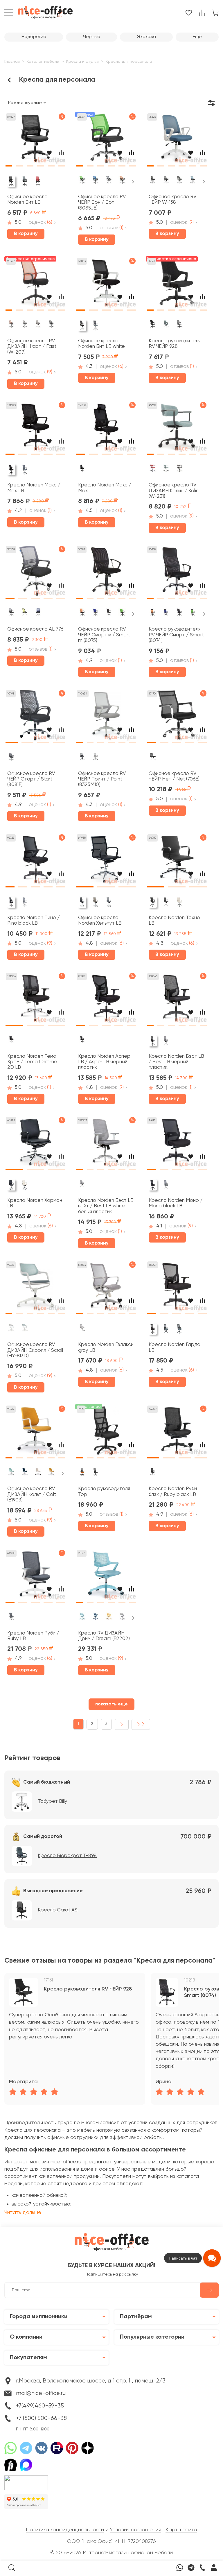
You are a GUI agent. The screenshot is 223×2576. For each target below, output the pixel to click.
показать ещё (111, 1704)
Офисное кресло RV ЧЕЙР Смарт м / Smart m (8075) (104, 635)
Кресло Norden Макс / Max (105, 488)
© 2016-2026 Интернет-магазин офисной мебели (111, 2553)
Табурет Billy (53, 1801)
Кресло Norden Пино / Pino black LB (34, 921)
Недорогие (34, 37)
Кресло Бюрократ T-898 (67, 1856)
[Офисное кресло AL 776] (35, 573)
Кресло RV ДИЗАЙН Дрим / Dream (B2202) (104, 1636)
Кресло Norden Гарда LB (175, 1347)
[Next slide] (133, 182)
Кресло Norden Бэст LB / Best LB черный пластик (176, 1062)
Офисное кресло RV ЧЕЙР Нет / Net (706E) (174, 776)
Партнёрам (136, 2317)
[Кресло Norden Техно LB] (177, 861)
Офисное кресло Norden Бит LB (27, 200)
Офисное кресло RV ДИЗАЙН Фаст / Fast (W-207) (32, 347)
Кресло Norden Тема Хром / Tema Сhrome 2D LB (32, 1062)
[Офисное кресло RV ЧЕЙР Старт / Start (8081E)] (35, 717)
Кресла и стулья (82, 62)
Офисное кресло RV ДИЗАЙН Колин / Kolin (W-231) (174, 491)
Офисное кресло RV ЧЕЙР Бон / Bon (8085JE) (102, 203)
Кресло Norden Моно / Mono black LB (176, 1203)
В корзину (26, 234)
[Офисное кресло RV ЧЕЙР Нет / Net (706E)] (177, 717)
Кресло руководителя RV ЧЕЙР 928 (175, 344)
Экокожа (146, 37)
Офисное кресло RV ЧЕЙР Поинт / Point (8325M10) (102, 779)
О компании (26, 2337)
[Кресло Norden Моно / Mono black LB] (177, 1144)
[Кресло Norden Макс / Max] (106, 429)
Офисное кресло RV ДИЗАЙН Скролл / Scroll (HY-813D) (35, 1350)
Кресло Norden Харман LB (35, 1203)
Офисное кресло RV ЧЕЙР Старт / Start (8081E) (31, 779)
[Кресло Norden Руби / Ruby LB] (35, 1577)
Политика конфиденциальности (65, 2530)
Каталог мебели (43, 62)
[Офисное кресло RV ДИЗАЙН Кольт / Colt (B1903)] (35, 1433)
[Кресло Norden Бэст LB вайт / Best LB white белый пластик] (106, 1144)
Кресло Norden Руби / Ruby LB (33, 1636)
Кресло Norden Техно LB (174, 921)
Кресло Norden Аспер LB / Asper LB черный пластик (104, 1062)
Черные (92, 37)
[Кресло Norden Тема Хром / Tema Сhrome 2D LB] (35, 1000)
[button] (9, 164)
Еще (197, 37)
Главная (12, 62)
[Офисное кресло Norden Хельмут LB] (106, 861)
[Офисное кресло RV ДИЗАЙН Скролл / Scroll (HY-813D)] (35, 1289)
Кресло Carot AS (58, 1910)
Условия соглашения (135, 2530)
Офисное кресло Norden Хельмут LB (100, 921)
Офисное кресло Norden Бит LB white (101, 344)
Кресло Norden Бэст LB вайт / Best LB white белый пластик (106, 1206)
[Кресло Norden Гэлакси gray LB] (106, 1289)
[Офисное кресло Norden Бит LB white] (106, 285)
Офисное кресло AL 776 (35, 629)
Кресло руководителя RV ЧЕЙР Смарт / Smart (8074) (176, 635)
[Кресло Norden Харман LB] (35, 1144)
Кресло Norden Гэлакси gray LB (106, 1347)
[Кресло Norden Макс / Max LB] (35, 429)
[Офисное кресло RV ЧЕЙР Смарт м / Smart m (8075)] (106, 573)
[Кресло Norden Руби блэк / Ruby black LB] (177, 1433)
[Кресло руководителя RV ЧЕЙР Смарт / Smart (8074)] (177, 573)
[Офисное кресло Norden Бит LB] (35, 140)
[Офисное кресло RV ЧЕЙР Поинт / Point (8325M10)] (106, 717)
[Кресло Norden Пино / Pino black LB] (35, 861)
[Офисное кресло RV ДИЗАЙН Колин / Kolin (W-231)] (177, 429)
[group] (75, 2039)
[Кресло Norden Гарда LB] (177, 1289)
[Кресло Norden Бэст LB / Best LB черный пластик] (177, 1000)
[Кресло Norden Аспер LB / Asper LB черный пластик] (106, 1000)
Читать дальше (23, 2212)
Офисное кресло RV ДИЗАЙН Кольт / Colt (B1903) (32, 1494)
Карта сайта (181, 2530)
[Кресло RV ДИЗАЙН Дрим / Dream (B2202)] (106, 1577)
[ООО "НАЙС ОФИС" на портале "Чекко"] (26, 2477)
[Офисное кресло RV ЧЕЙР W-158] (177, 140)
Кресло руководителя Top (104, 1492)
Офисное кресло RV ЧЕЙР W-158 (172, 200)
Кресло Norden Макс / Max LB (34, 488)
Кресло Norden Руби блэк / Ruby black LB (173, 1492)
